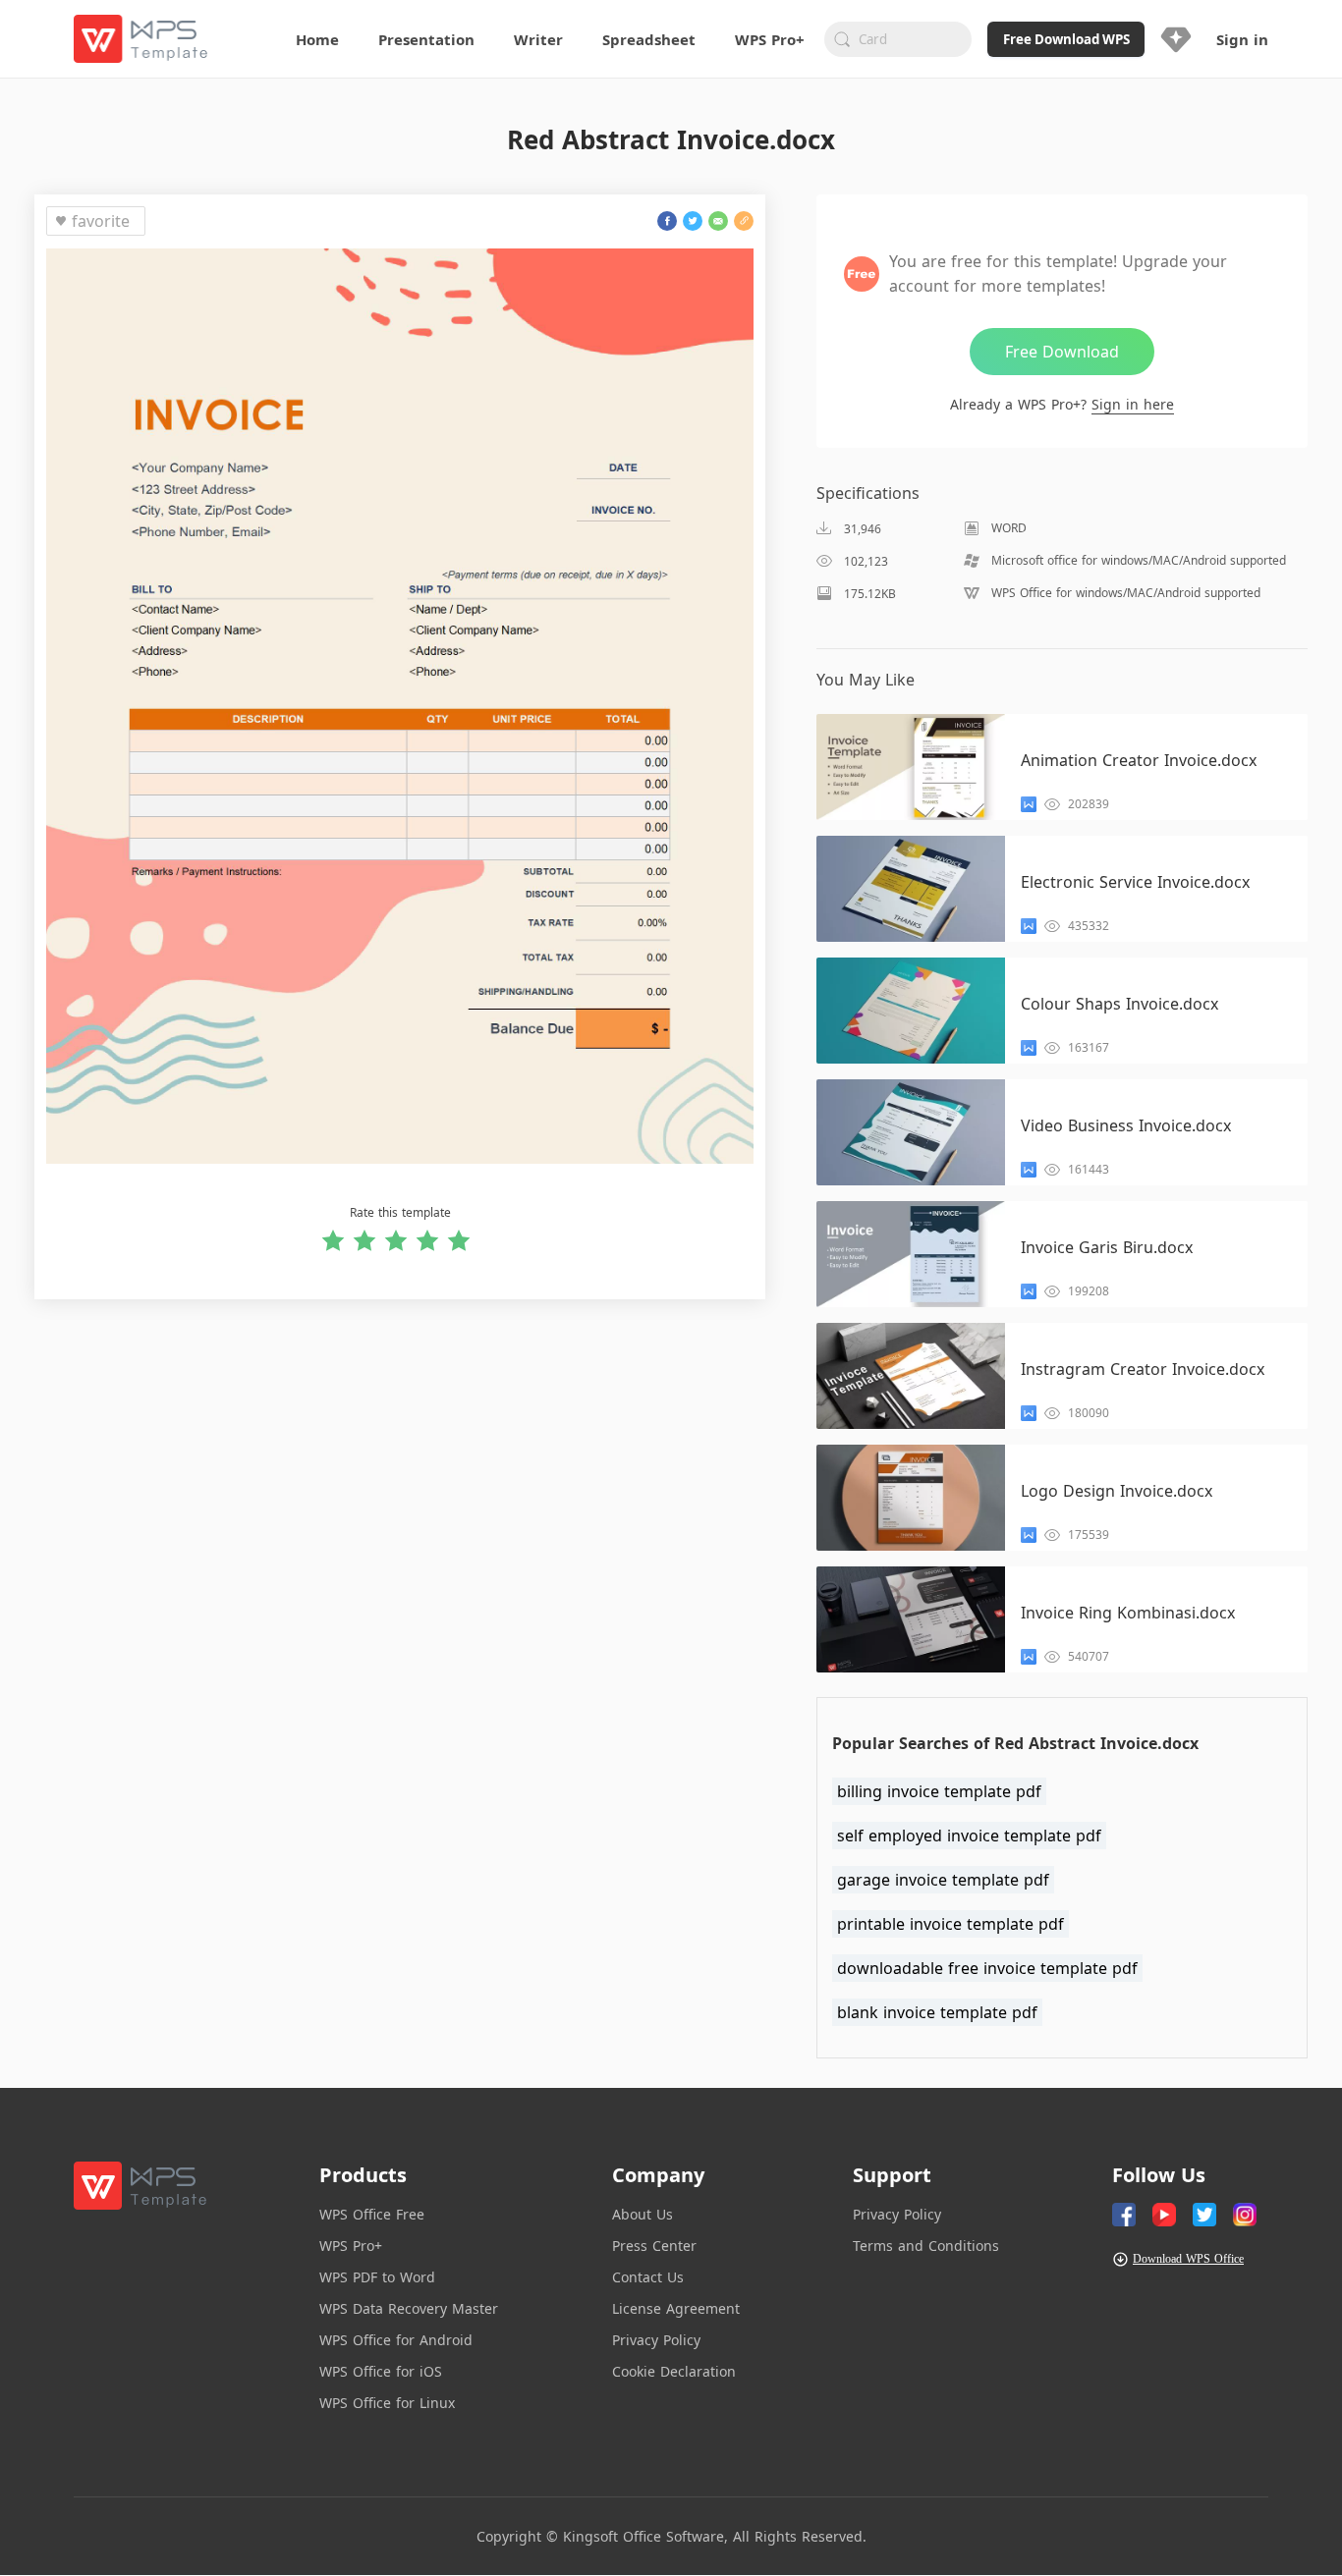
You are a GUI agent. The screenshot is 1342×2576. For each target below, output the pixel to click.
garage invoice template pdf (943, 1880)
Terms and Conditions (926, 2246)
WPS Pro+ (351, 2246)
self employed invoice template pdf (969, 1836)
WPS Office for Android (396, 2340)
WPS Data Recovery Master (409, 2308)
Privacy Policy (656, 2340)
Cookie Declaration (674, 2371)
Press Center (654, 2246)
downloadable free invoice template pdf (987, 1968)
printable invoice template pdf (951, 1924)
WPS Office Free (372, 2214)
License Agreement (676, 2308)
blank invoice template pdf (937, 2012)
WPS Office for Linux (387, 2403)
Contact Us (648, 2277)
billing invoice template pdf (939, 1791)
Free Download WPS (1066, 39)
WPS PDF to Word (377, 2277)
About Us (643, 2214)
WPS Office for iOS (381, 2371)
